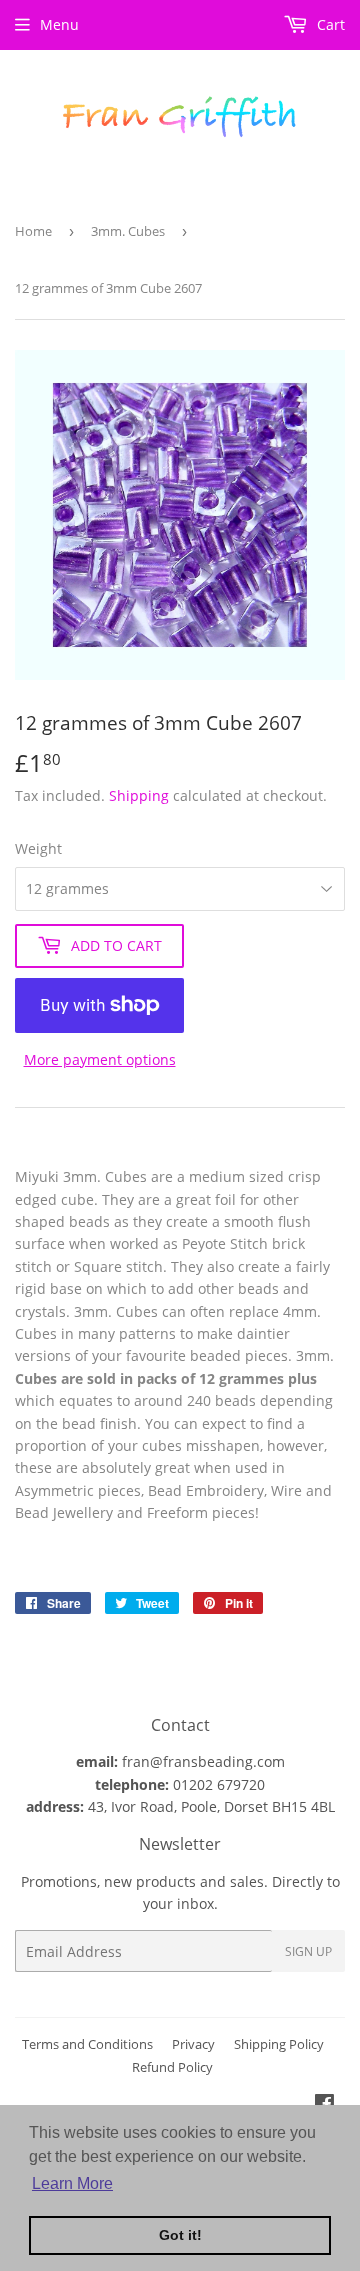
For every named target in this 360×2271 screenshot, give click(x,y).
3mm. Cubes (128, 231)
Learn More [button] (72, 2183)
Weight (38, 848)
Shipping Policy (279, 2044)
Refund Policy (172, 2067)
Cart (329, 24)
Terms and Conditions (87, 2044)
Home (33, 231)
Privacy (193, 2044)
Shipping (139, 795)
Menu (59, 24)
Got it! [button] (180, 2235)
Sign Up (308, 1951)
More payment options (100, 1059)
